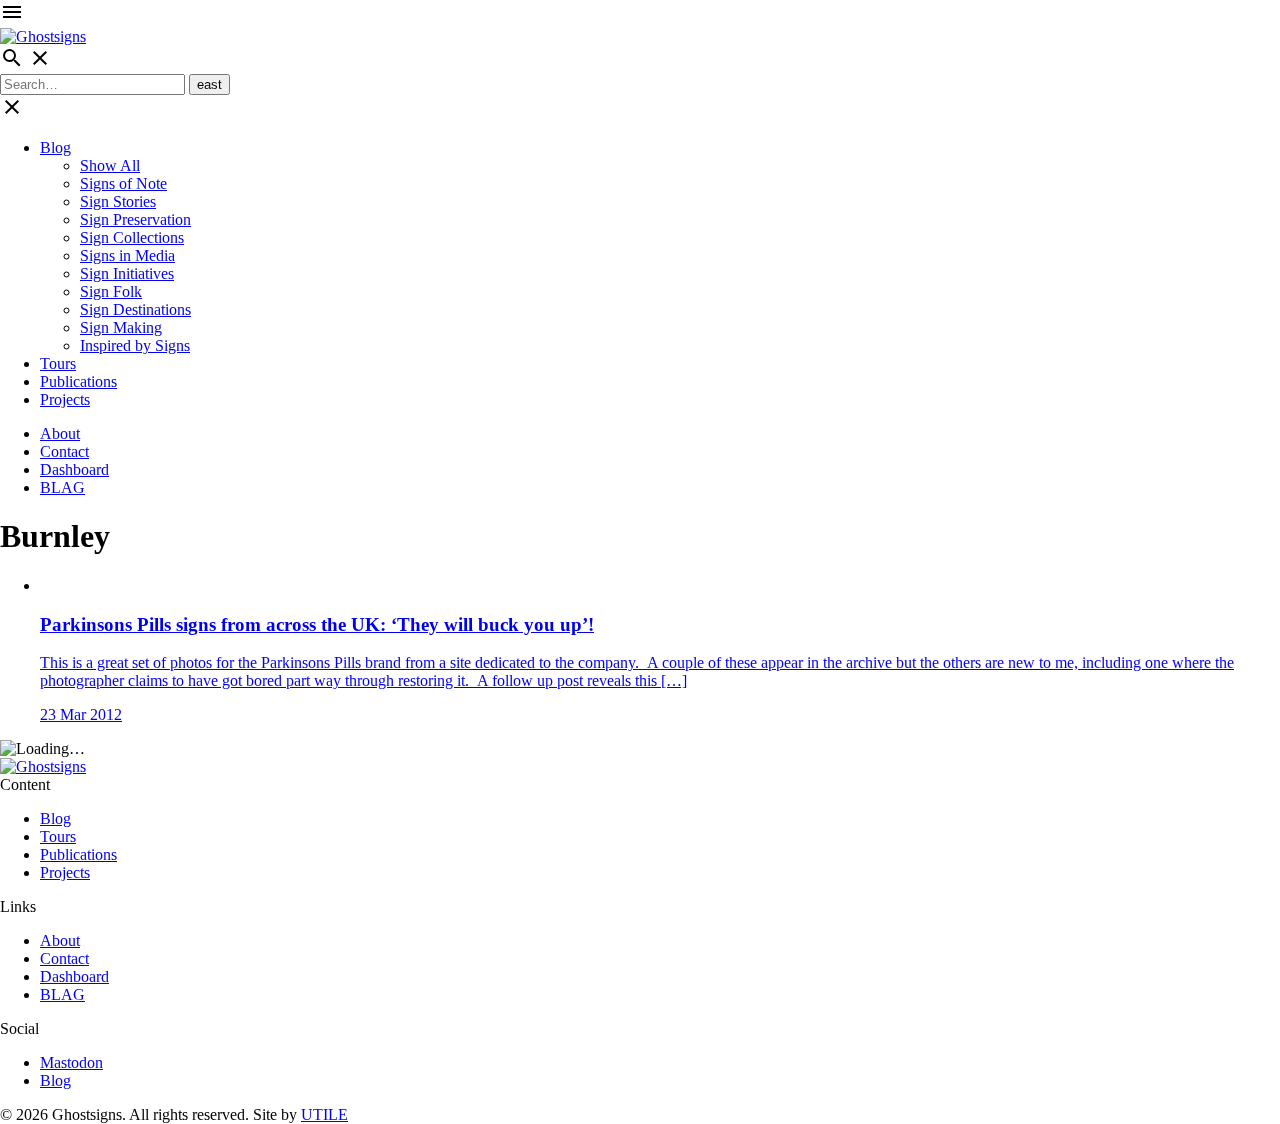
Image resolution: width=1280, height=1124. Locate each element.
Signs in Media (127, 255)
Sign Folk (111, 291)
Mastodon (71, 1062)
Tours (58, 363)
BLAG (62, 487)
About (60, 433)
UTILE (324, 1114)
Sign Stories (118, 201)
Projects (65, 399)
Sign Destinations (135, 309)
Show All (110, 165)
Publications (78, 381)
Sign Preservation (135, 219)
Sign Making (121, 327)
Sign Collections (132, 237)
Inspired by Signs (135, 345)
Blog (55, 147)
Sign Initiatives (127, 273)
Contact (64, 451)
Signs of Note (123, 183)
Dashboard (74, 469)
